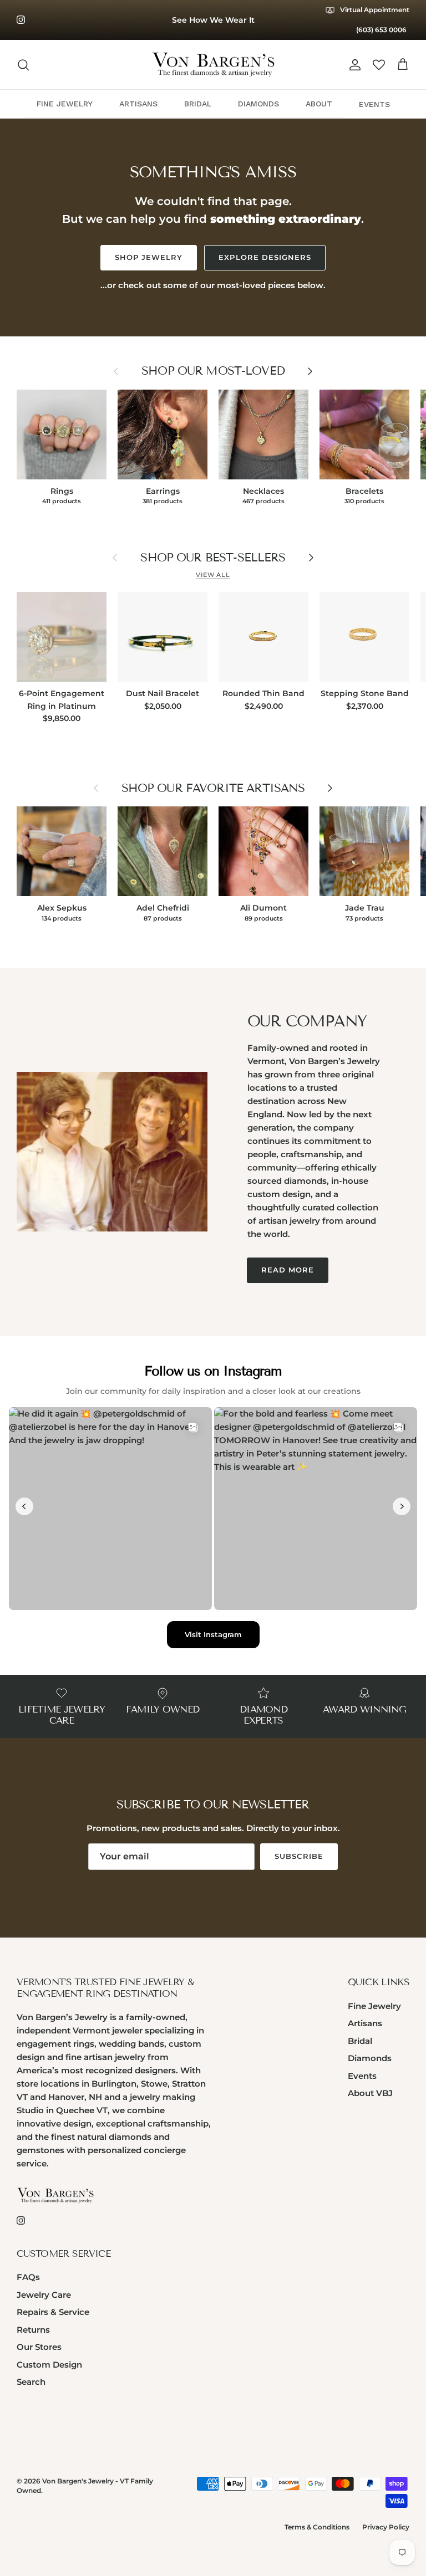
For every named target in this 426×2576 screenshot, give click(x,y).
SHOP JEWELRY (149, 257)
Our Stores (39, 2347)
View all (213, 575)
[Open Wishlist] (379, 65)
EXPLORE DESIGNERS (265, 257)
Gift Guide (213, 21)
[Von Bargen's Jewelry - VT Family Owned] (213, 65)
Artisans (365, 2023)
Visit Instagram (213, 1634)
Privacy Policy (386, 2527)
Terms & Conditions (317, 2527)
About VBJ (370, 2093)
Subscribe (299, 1856)
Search (31, 2382)
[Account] (353, 65)
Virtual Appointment (374, 10)
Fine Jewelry (374, 2006)
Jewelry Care (44, 2295)
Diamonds (370, 2058)
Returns (33, 2330)
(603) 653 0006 (381, 30)
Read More (288, 1270)
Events (362, 2076)
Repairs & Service (53, 2312)
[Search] (23, 65)
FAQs (28, 2277)
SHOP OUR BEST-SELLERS (213, 558)
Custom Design (49, 2365)
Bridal (360, 2041)
